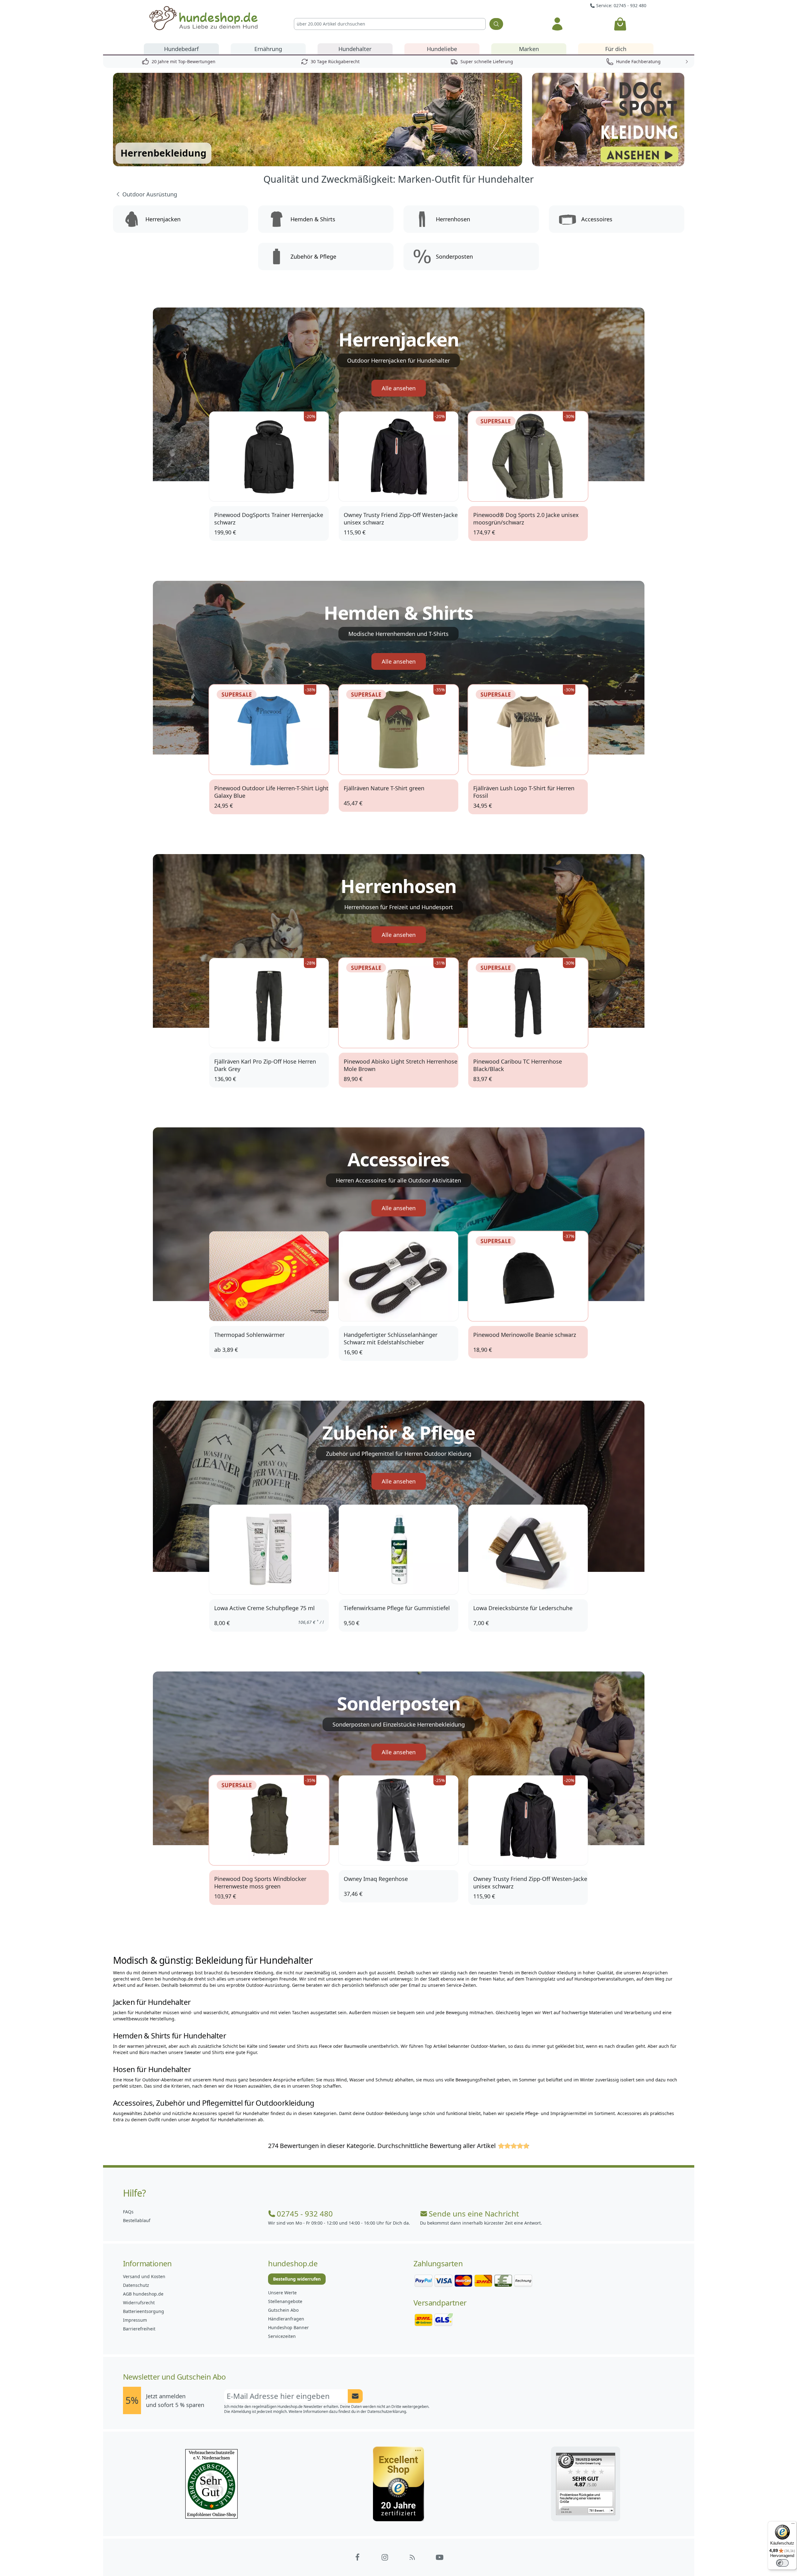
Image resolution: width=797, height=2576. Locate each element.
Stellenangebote (285, 2301)
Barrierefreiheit (139, 2329)
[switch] (782, 2563)
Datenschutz (136, 2285)
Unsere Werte (282, 2293)
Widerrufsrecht (139, 2303)
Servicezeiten (282, 2336)
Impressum (135, 2320)
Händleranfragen (286, 2319)
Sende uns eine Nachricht (474, 2214)
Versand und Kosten (144, 2276)
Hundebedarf (181, 49)
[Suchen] (496, 24)
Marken (529, 49)
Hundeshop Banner (288, 2327)
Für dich (616, 49)
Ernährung (268, 49)
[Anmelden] (557, 24)
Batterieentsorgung (144, 2311)
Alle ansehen (399, 388)
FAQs (128, 2212)
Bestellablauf (137, 2220)
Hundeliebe (442, 49)
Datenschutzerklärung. (387, 2411)
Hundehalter (355, 49)
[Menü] (793, 2525)
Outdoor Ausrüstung (150, 194)
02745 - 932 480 (305, 2214)
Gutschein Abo (283, 2310)
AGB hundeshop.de (143, 2294)
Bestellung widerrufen (297, 2279)
